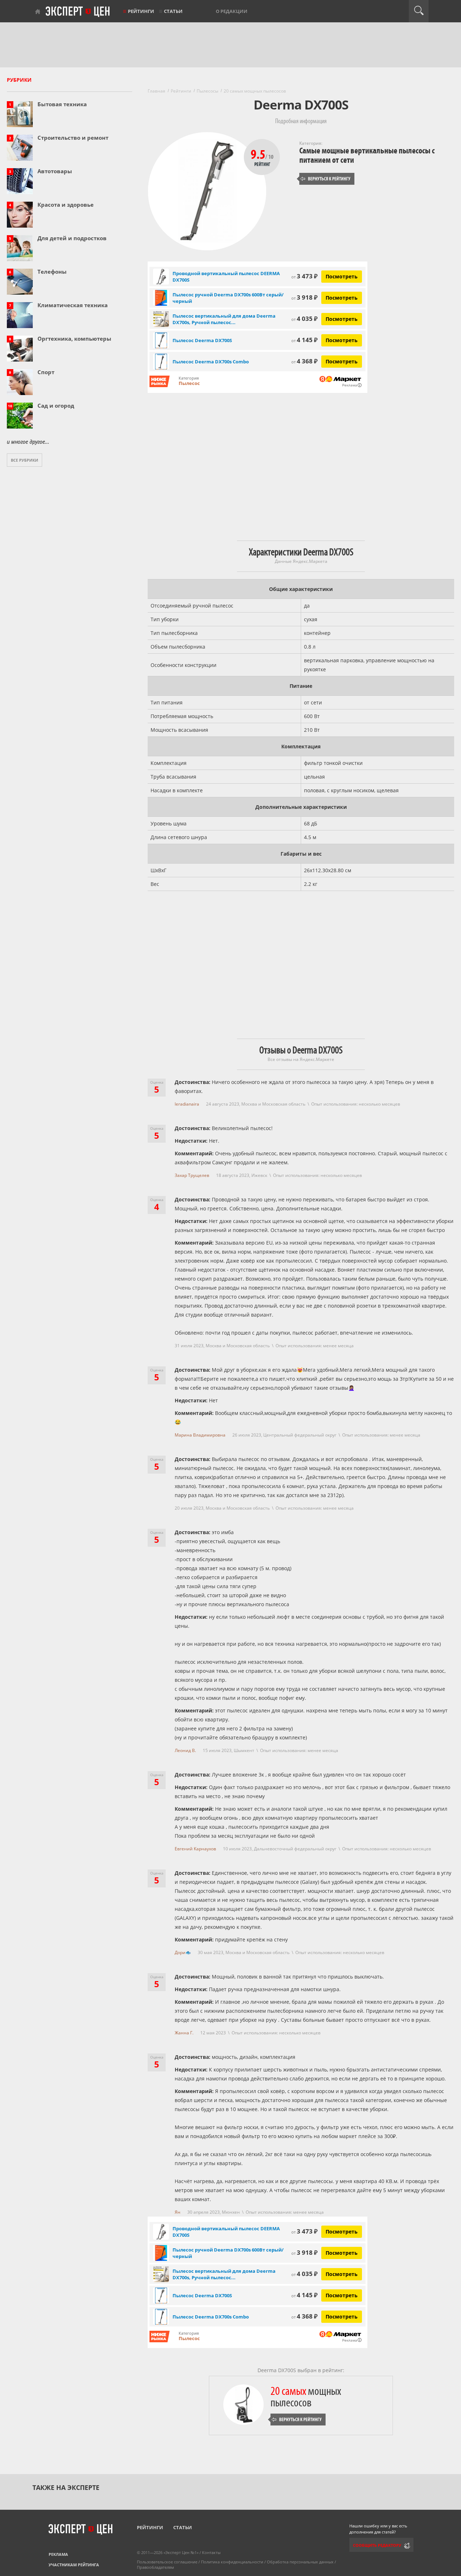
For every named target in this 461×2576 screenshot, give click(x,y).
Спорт (46, 372)
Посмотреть (342, 276)
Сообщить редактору (377, 2545)
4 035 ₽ (305, 319)
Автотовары (55, 171)
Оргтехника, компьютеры (74, 339)
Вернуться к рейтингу (326, 179)
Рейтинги (141, 11)
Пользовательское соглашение (167, 2562)
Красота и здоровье (66, 205)
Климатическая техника (73, 305)
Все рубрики (24, 460)
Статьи (173, 11)
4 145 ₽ (305, 340)
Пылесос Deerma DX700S (202, 340)
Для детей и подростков (72, 238)
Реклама (58, 2554)
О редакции (232, 11)
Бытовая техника (62, 104)
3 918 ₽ (305, 297)
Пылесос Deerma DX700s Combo (211, 362)
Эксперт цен (78, 12)
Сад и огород (56, 406)
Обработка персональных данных (300, 2562)
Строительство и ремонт (73, 138)
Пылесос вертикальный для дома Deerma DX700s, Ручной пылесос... (224, 319)
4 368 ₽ (305, 361)
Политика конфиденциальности (232, 2562)
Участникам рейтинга (74, 2565)
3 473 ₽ (305, 276)
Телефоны (52, 272)
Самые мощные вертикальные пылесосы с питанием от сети (367, 155)
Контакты (211, 2552)
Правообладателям (155, 2567)
